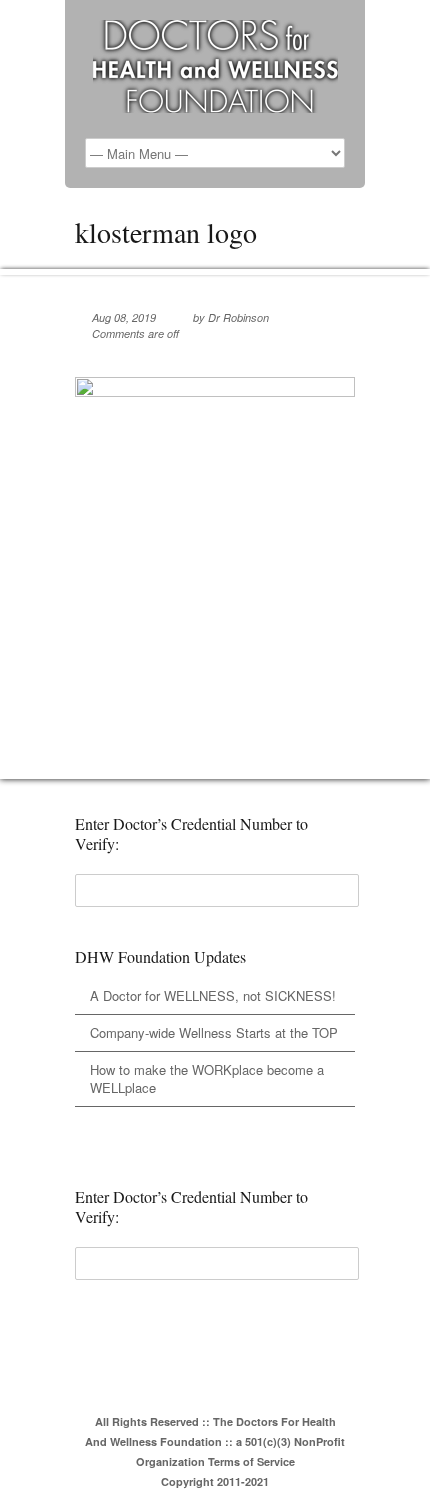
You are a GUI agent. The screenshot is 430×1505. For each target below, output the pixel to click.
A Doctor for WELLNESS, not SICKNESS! (213, 995)
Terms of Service (251, 1461)
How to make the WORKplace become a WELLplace (207, 1078)
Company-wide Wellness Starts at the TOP (214, 1032)
